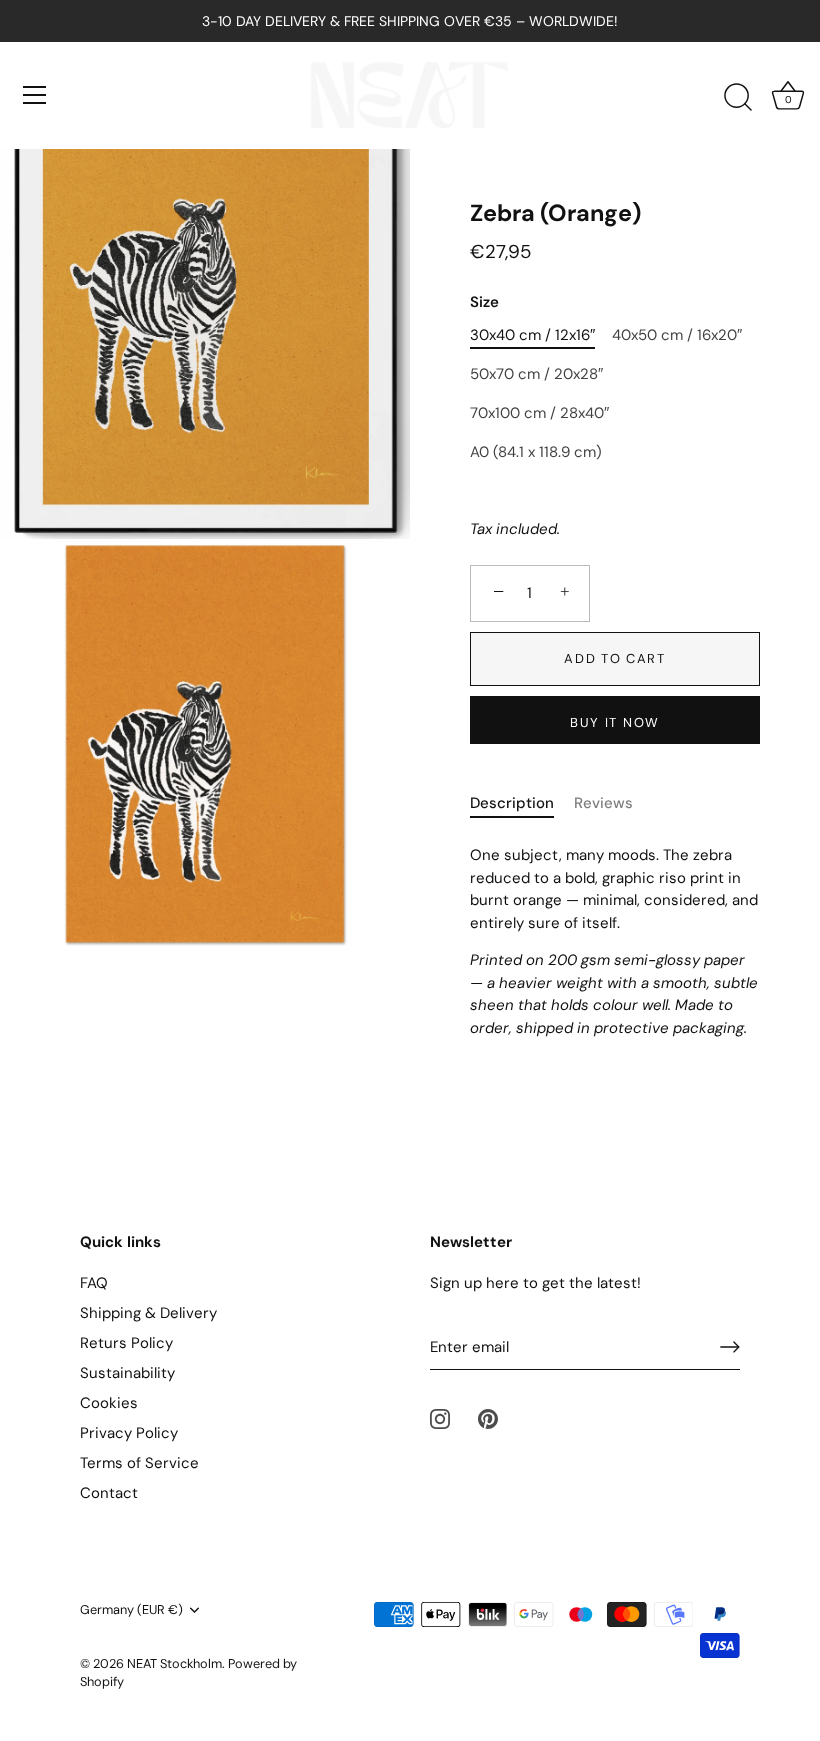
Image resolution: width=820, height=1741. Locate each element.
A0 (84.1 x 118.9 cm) (536, 452)
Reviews (603, 803)
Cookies (109, 1403)
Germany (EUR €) (131, 1610)
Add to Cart (615, 658)
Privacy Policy (129, 1433)
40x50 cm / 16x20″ (677, 335)
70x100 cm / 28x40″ (539, 413)
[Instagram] (440, 1418)
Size (484, 302)
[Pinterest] (488, 1418)
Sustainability (127, 1373)
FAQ (94, 1283)
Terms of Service (139, 1463)
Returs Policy (126, 1343)
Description (512, 803)
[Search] (738, 98)
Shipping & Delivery (148, 1313)
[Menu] (35, 95)
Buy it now (615, 722)
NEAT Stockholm (174, 1663)
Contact (109, 1493)
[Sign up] (730, 1347)
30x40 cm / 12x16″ (532, 335)
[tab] (522, 803)
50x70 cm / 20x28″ (536, 374)
